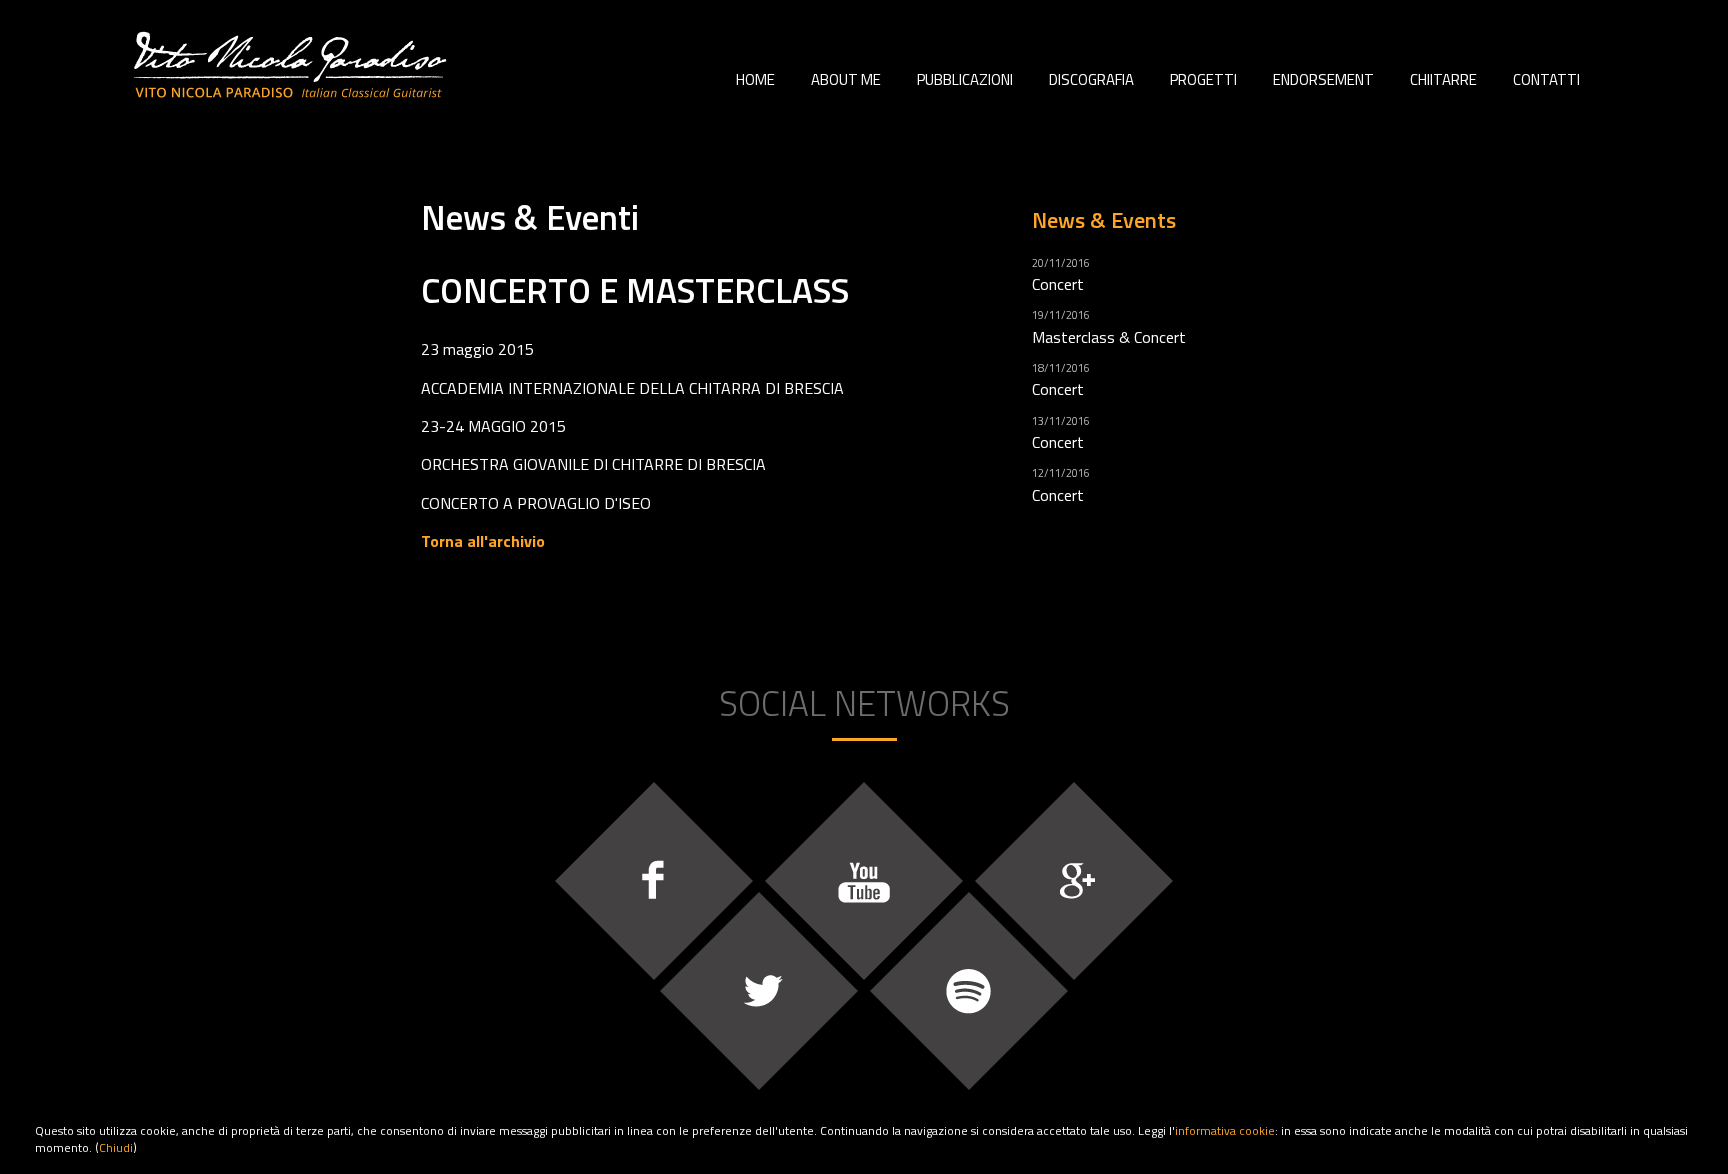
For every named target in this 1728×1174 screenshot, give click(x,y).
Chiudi (116, 1147)
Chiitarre (1443, 79)
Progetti (1203, 79)
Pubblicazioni (965, 79)
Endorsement (1323, 79)
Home (755, 79)
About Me (846, 79)
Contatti (1546, 79)
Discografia (1091, 79)
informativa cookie (1225, 1130)
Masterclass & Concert (1109, 337)
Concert (1058, 284)
